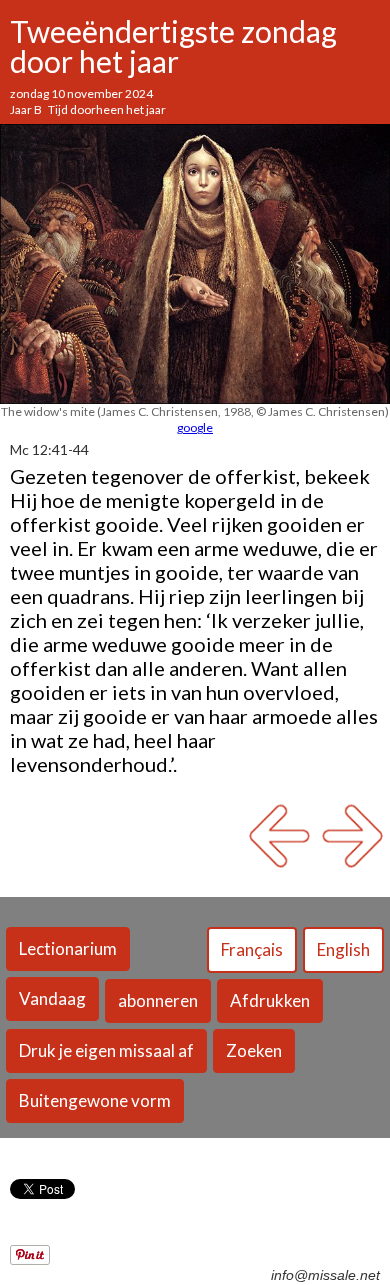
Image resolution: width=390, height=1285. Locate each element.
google (195, 427)
